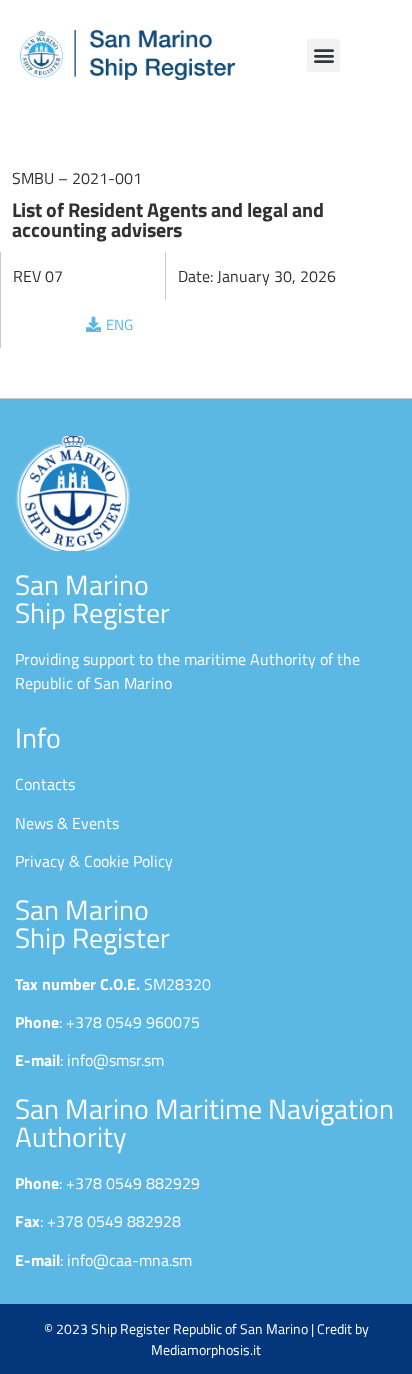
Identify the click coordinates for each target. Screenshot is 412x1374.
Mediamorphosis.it (206, 1349)
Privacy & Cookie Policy (94, 861)
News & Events (67, 823)
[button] (323, 55)
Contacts (45, 784)
